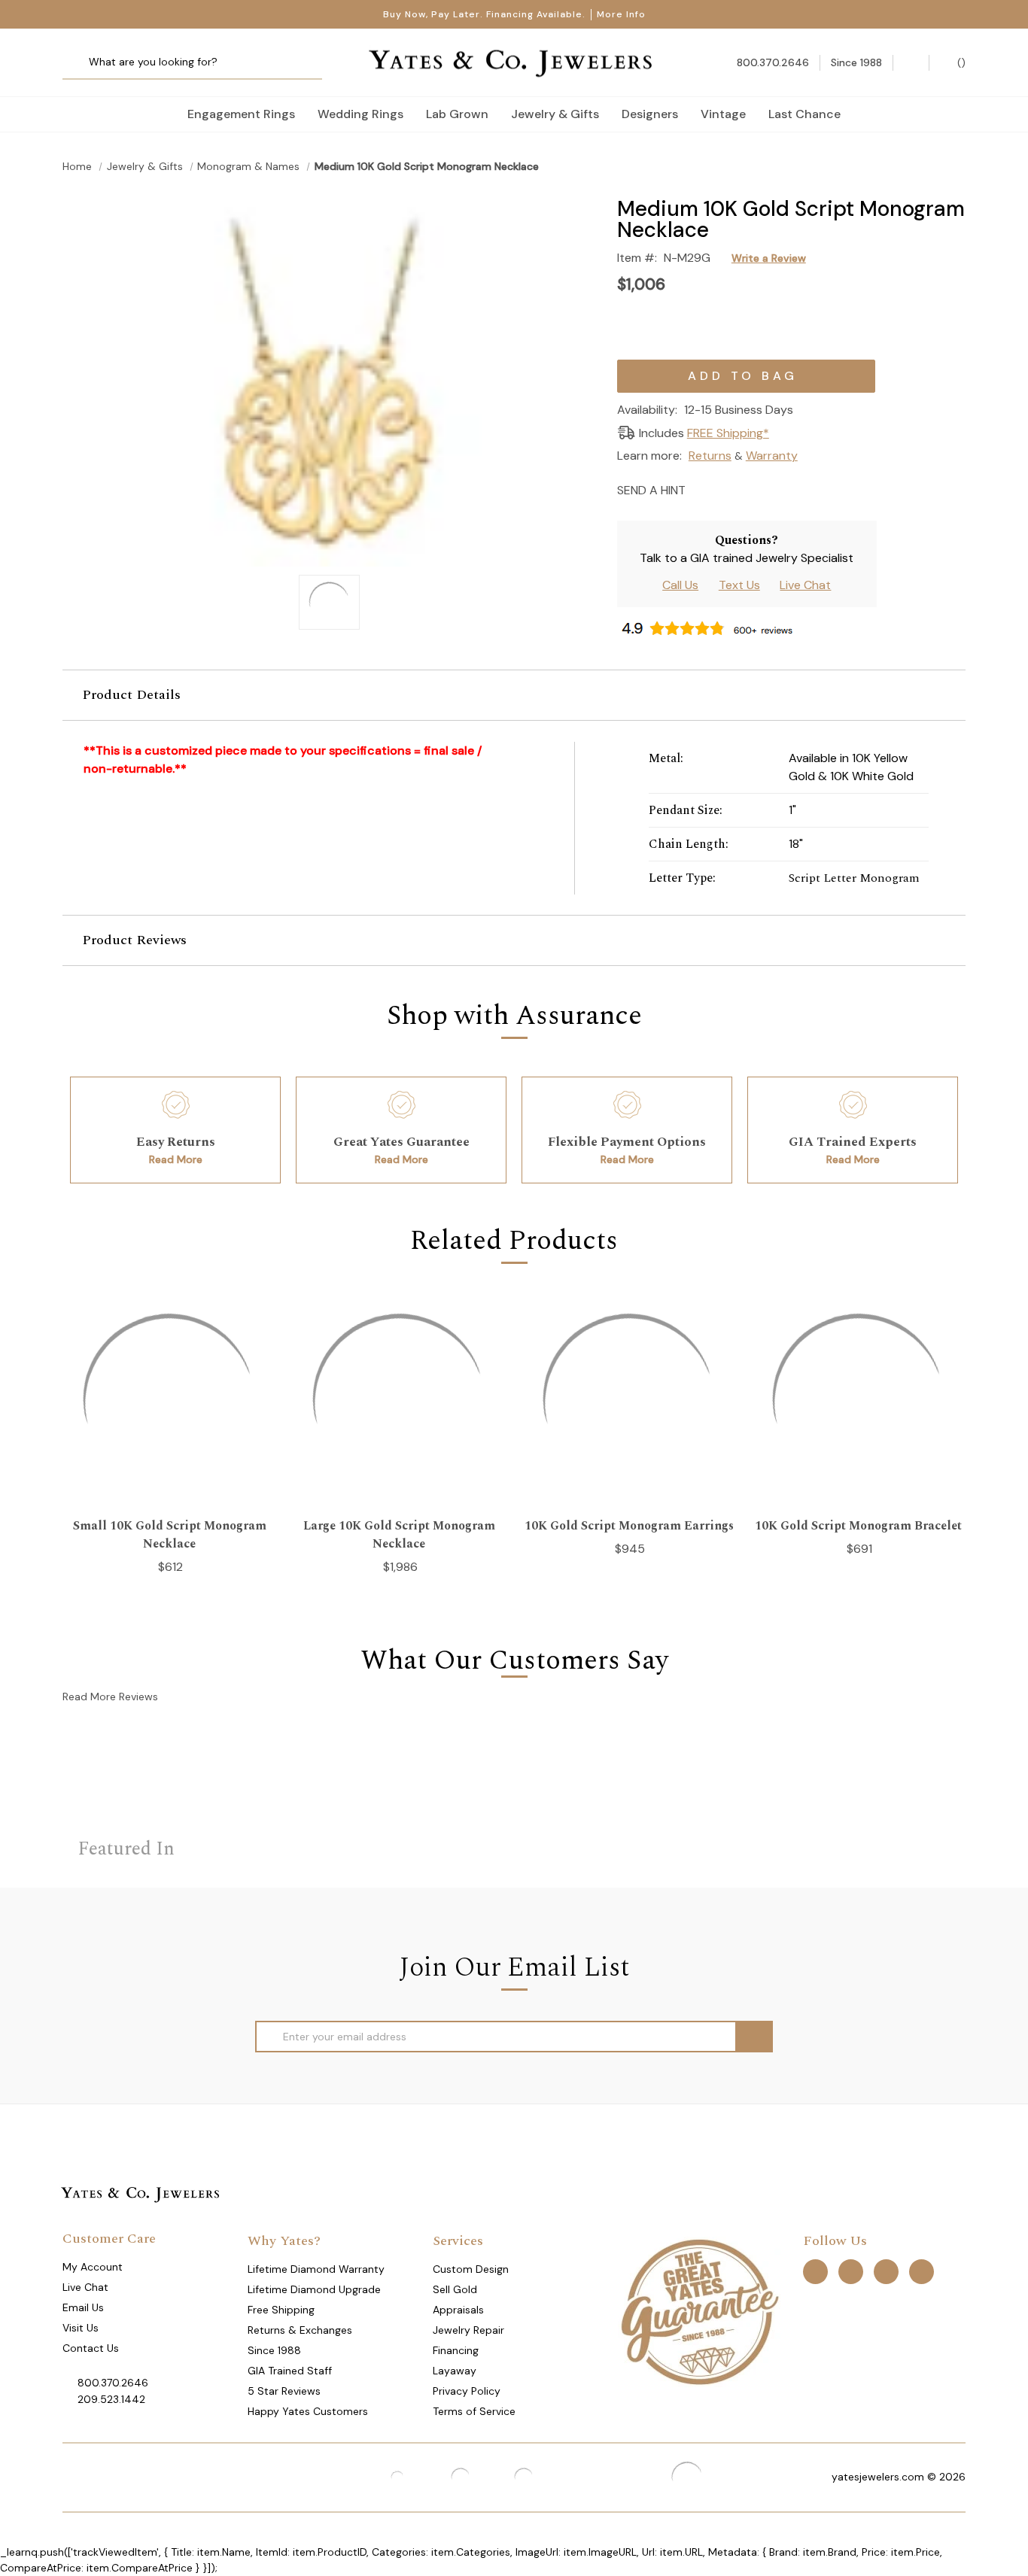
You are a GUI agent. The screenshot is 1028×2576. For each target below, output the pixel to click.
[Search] (79, 63)
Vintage (723, 114)
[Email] (702, 489)
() (960, 62)
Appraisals (458, 2310)
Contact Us (91, 2348)
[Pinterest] (754, 489)
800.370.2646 (113, 2383)
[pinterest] (851, 2271)
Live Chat (805, 585)
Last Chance (804, 114)
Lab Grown (457, 114)
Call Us (680, 585)
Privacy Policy (467, 2391)
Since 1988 (274, 2350)
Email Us (83, 2307)
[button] (514, 695)
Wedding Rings (360, 114)
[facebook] (815, 2271)
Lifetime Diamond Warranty (316, 2269)
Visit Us (81, 2328)
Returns (710, 456)
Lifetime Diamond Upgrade (314, 2289)
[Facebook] (728, 489)
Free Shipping (281, 2310)
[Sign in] (911, 63)
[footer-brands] (699, 2310)
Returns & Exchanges (300, 2330)
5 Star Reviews (284, 2391)
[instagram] (886, 2271)
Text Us (739, 585)
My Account (93, 2267)
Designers (650, 114)
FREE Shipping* (728, 433)
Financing (456, 2350)
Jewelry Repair (468, 2330)
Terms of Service (474, 2411)
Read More (176, 1159)
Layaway (455, 2371)
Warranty (772, 456)
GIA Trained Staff (290, 2371)
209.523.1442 (111, 2399)
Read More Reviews (110, 1697)
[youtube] (922, 2271)
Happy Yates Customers (308, 2411)
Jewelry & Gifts (555, 114)
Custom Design (471, 2269)
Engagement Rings (241, 114)
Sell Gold (455, 2289)
